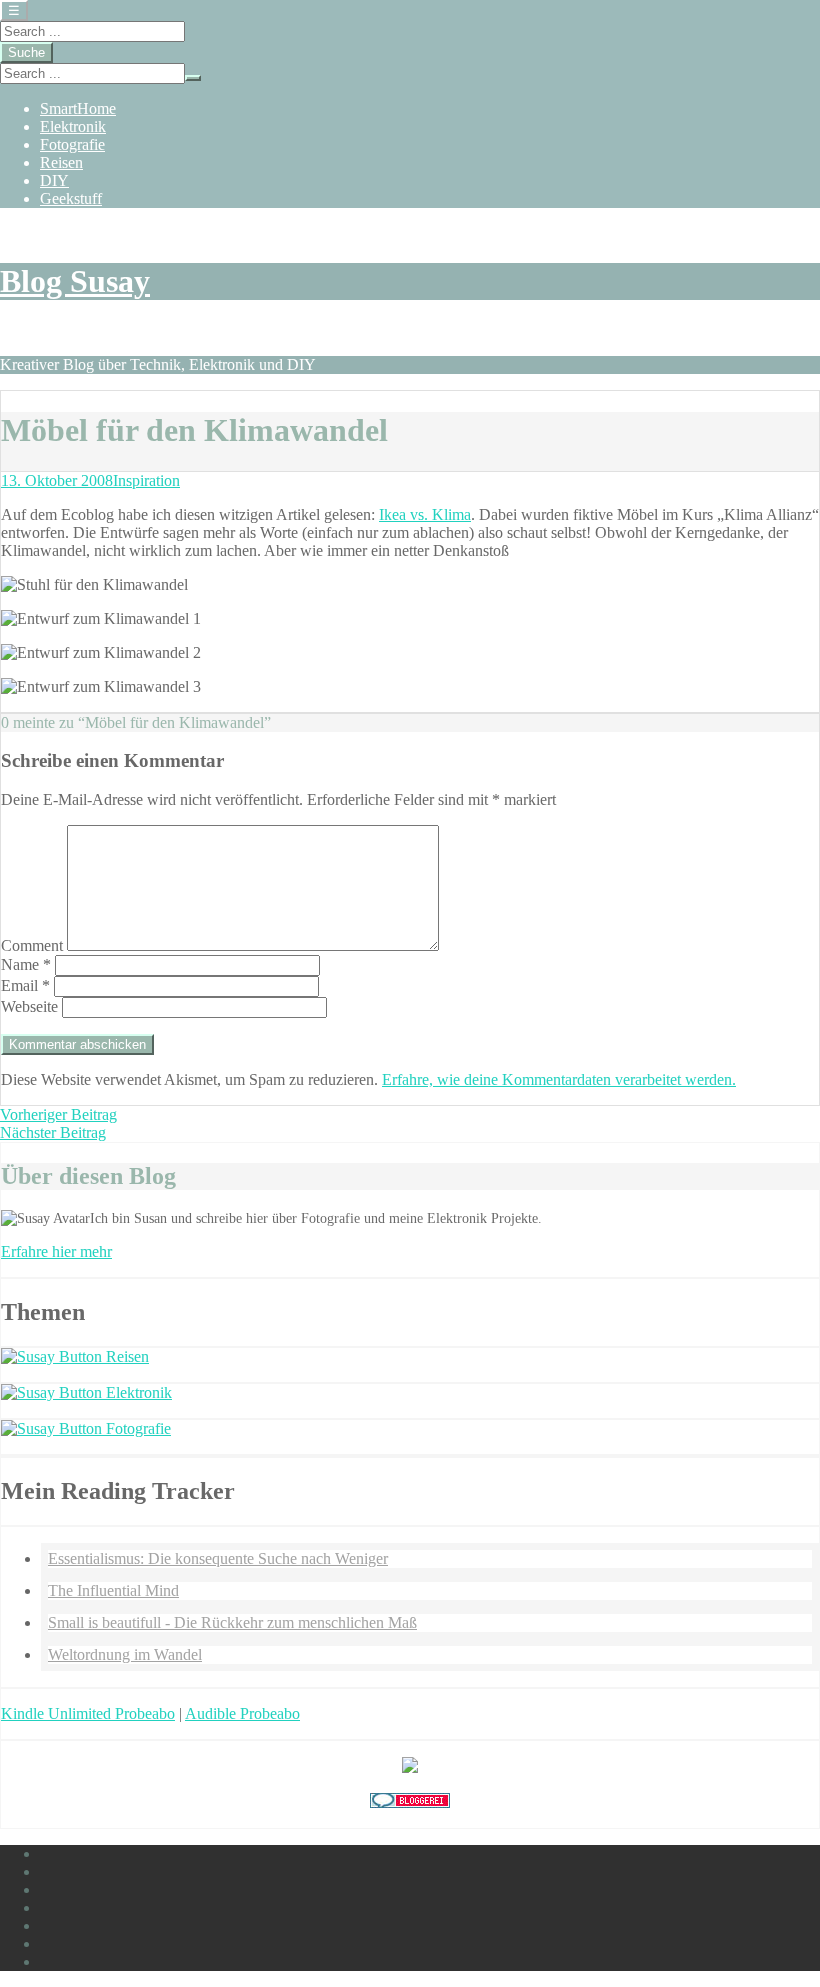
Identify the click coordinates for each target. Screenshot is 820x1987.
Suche (26, 52)
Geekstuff (71, 198)
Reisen (61, 162)
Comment (32, 945)
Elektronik (73, 126)
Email (25, 985)
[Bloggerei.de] (410, 1802)
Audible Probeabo (242, 1713)
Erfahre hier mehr (56, 1251)
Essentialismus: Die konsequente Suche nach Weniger (218, 1558)
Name (26, 964)
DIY (54, 180)
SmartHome (78, 108)
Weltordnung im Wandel (125, 1654)
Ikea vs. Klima (425, 514)
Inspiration (146, 480)
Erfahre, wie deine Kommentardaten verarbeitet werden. (559, 1079)
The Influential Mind (113, 1590)
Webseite (29, 1006)
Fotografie (72, 144)
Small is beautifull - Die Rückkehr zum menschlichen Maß (232, 1622)
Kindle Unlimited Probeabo (88, 1713)
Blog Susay (75, 281)
